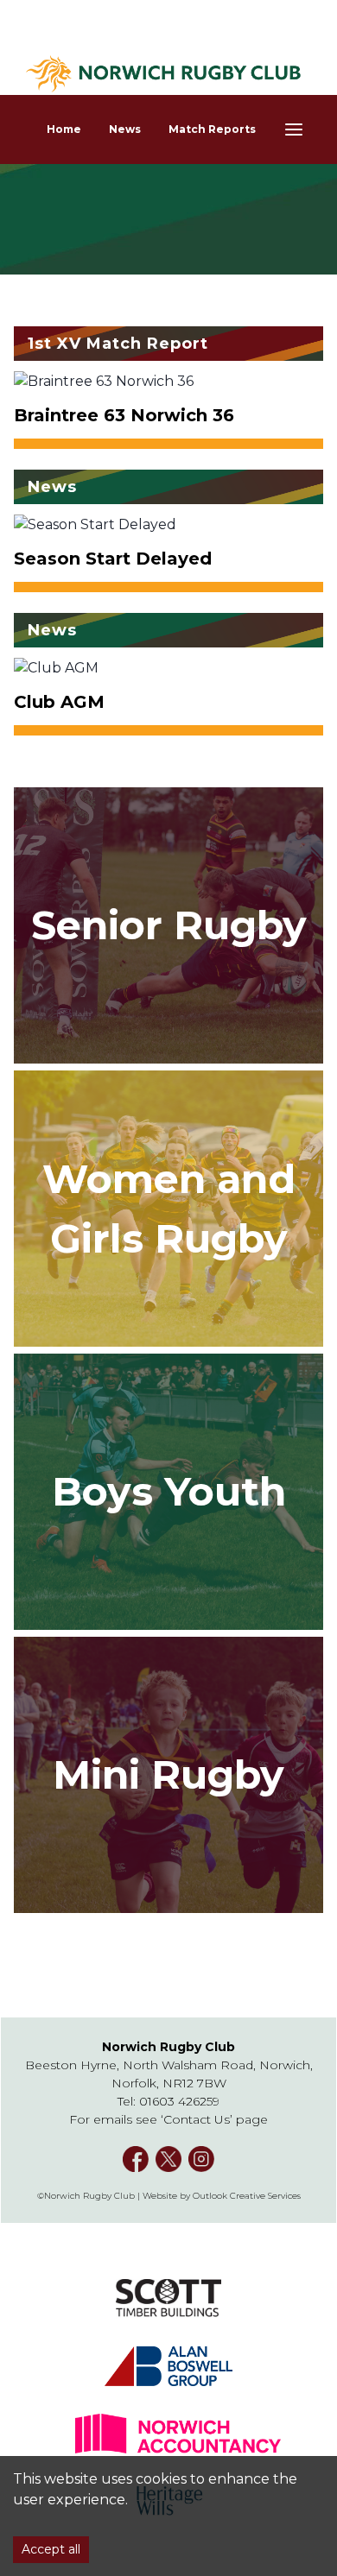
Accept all (51, 2549)
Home (64, 129)
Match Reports (212, 129)
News (125, 129)
